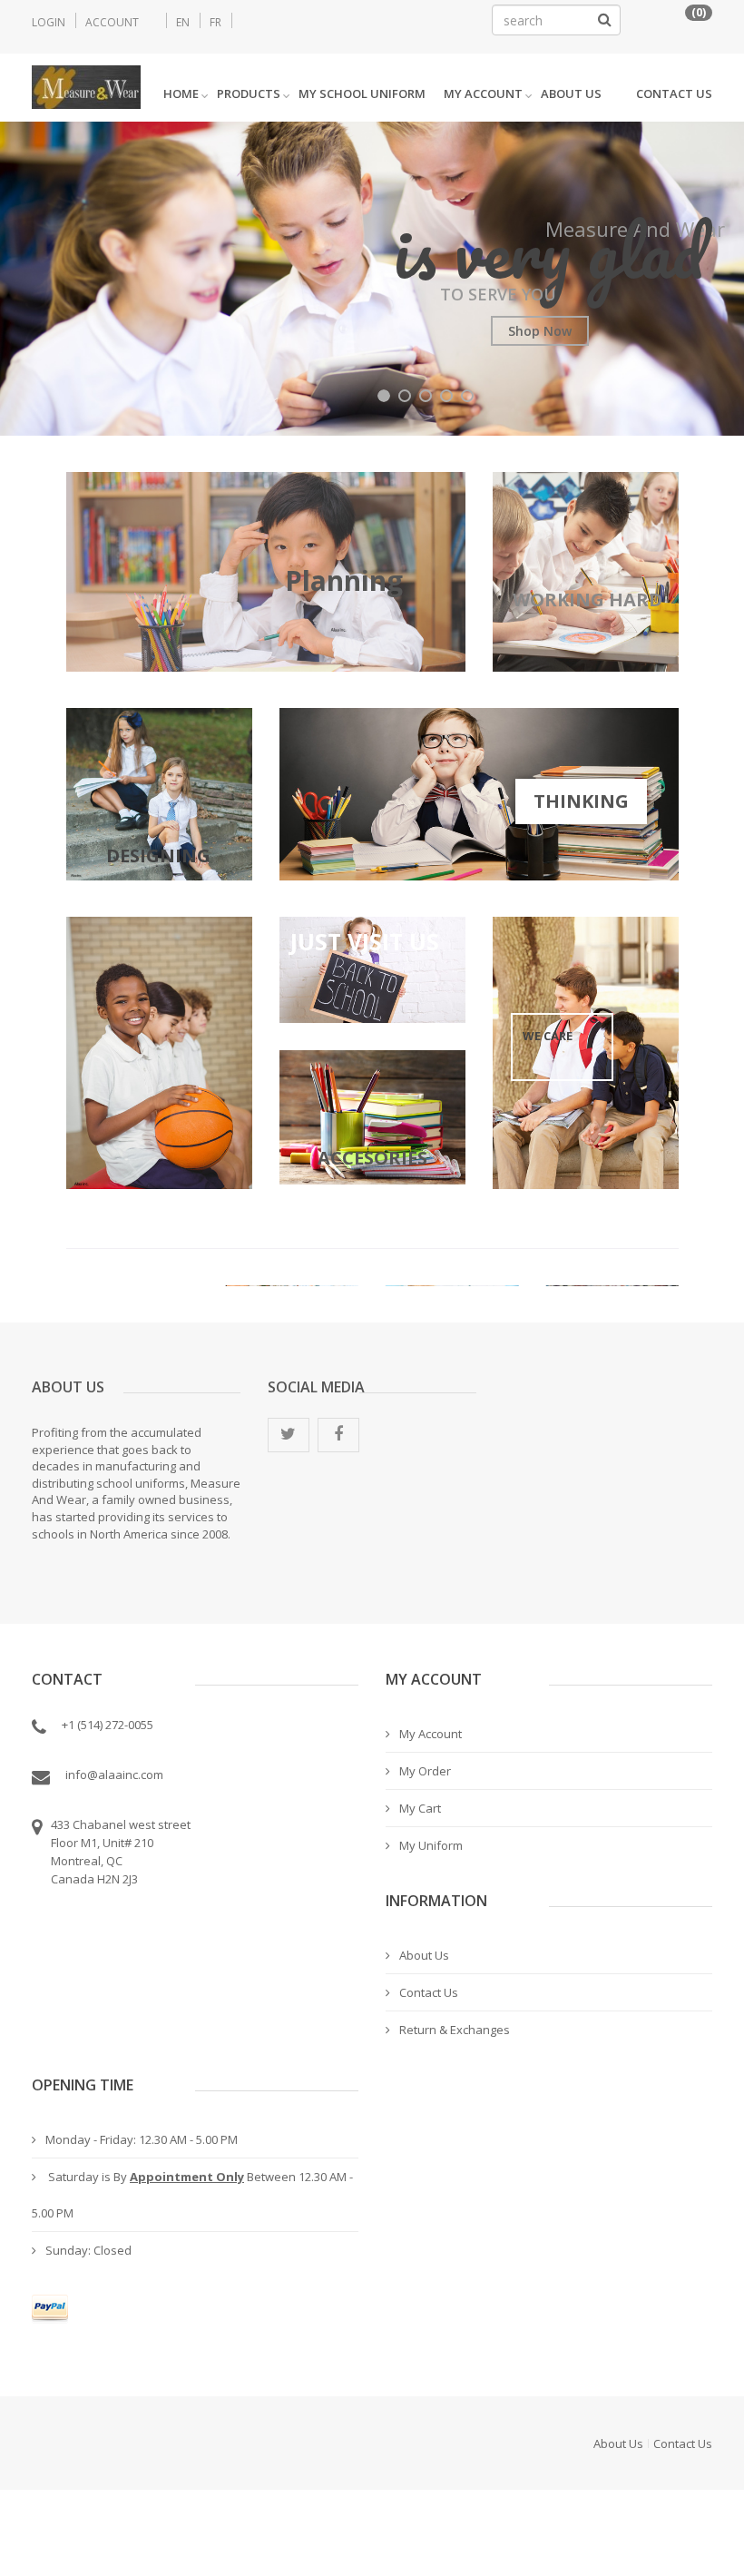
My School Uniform (362, 93)
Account (112, 22)
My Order (425, 1771)
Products (249, 93)
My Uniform (431, 1845)
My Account (483, 93)
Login (49, 22)
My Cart (420, 1808)
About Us (571, 93)
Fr (215, 22)
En (183, 22)
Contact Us (674, 93)
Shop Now (540, 331)
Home (181, 93)
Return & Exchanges (455, 2030)
